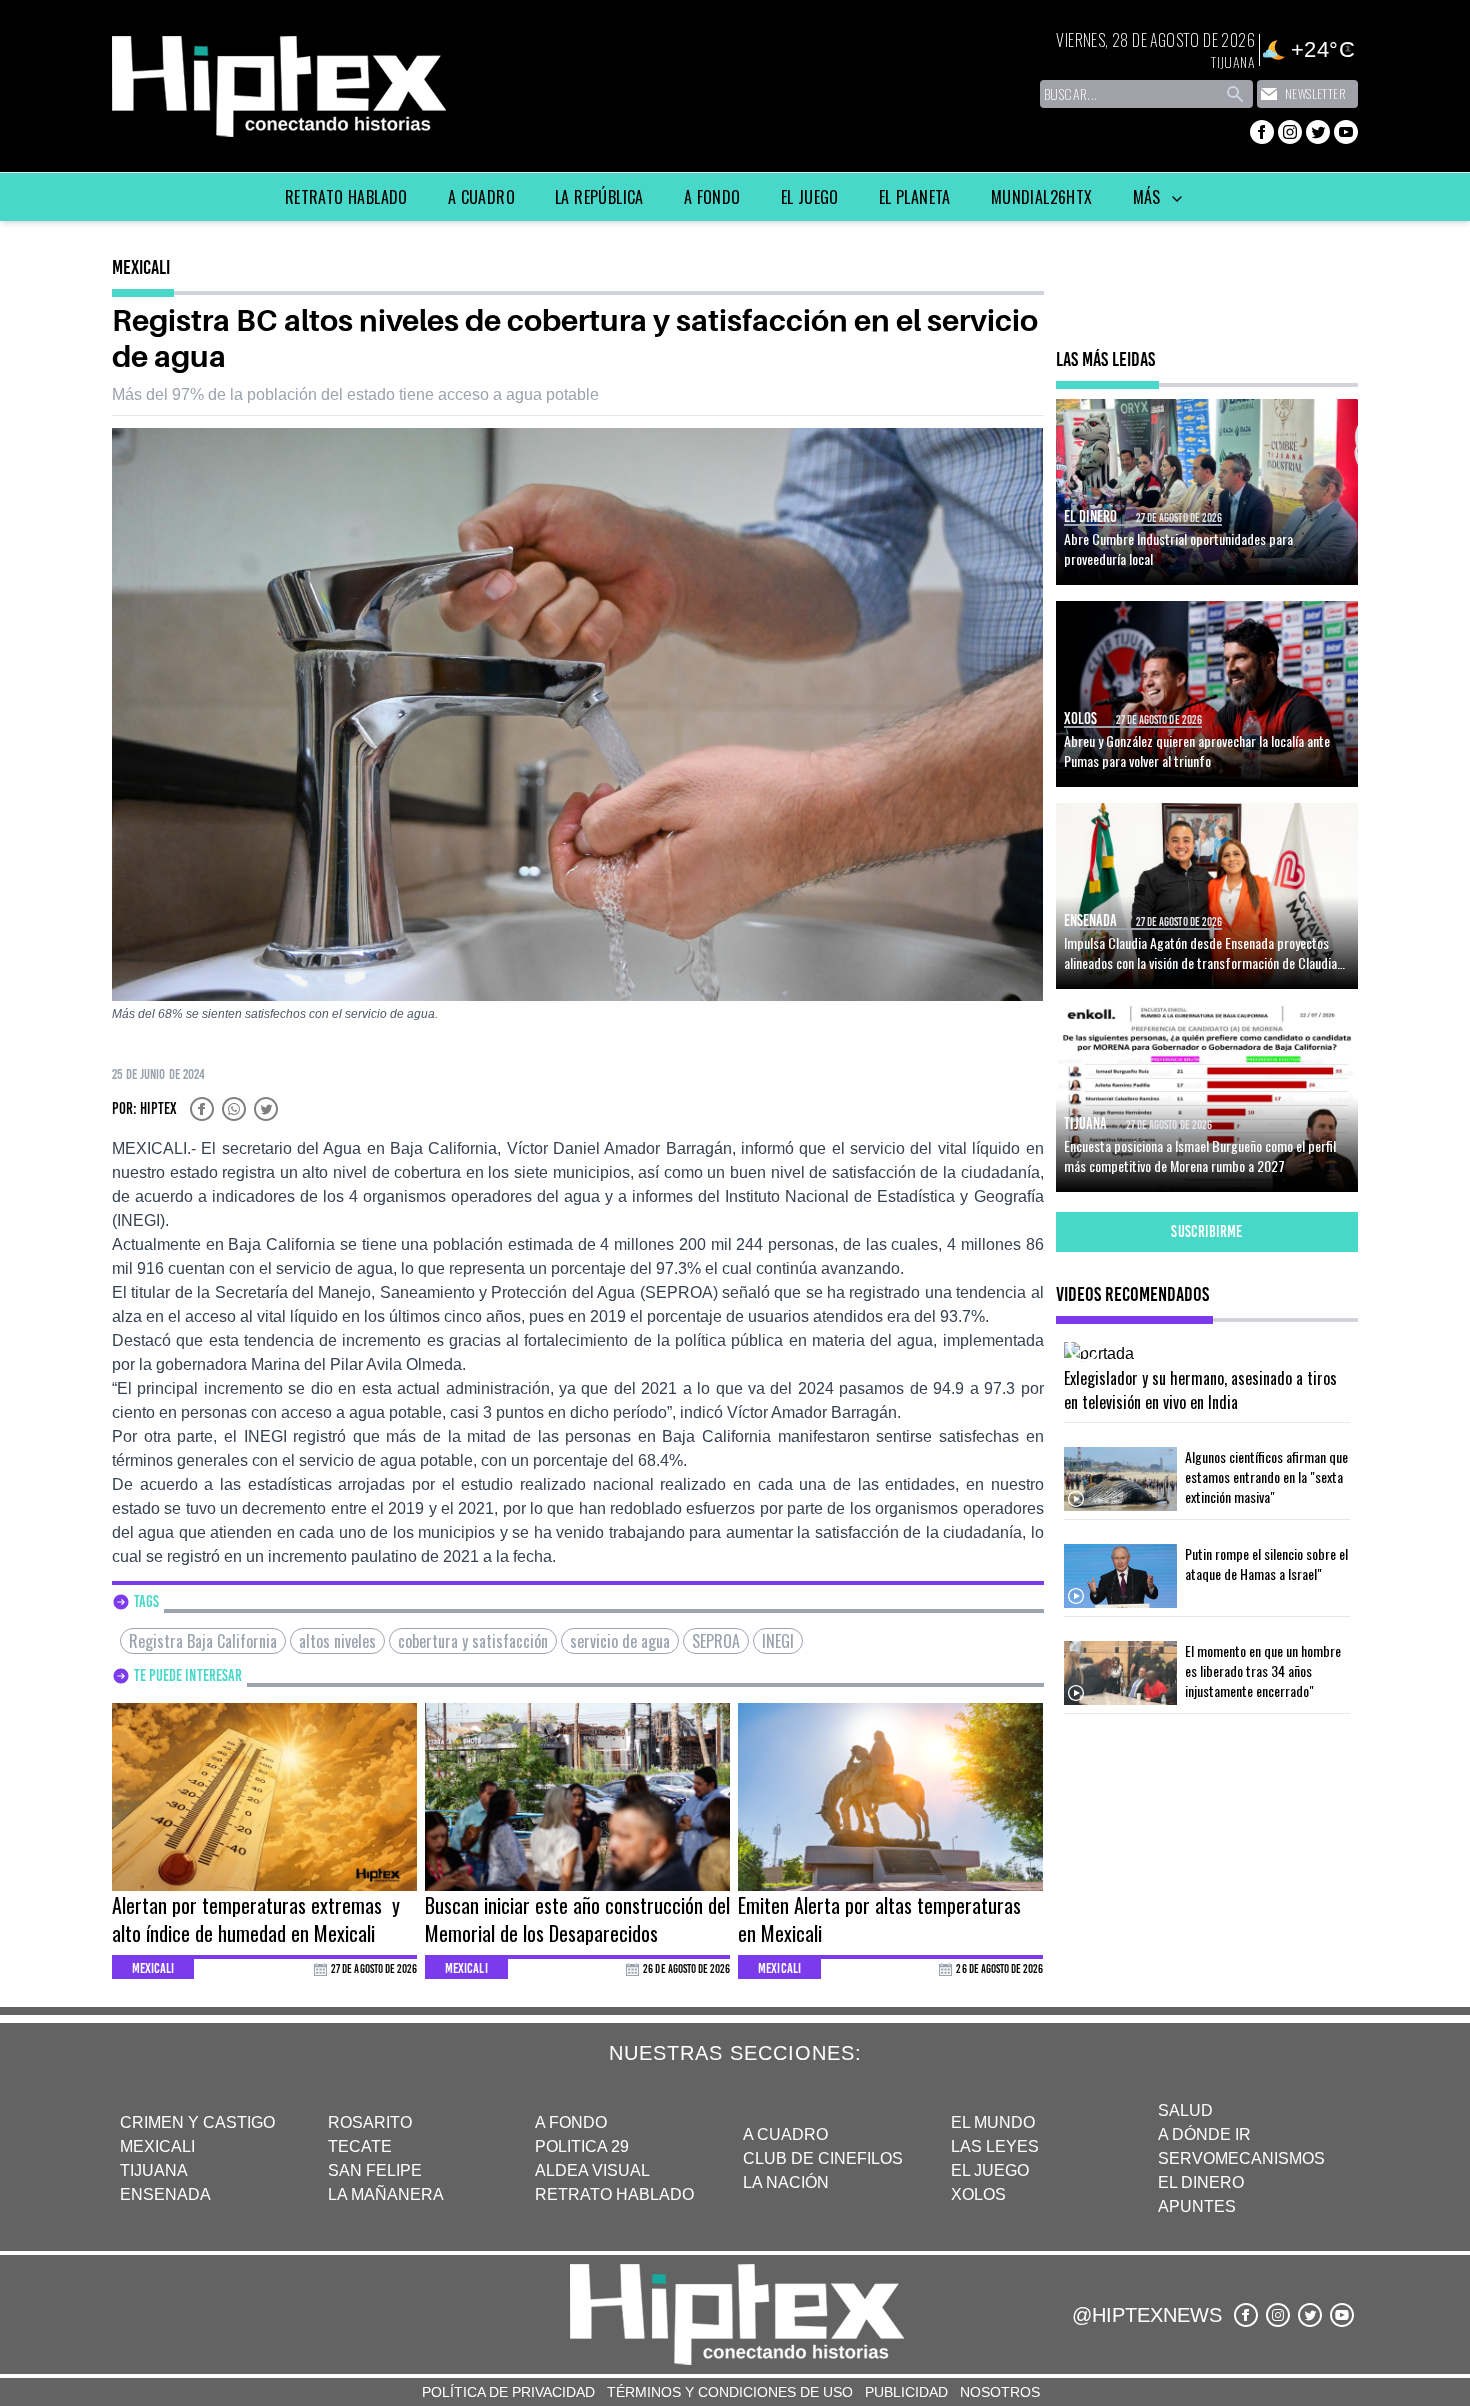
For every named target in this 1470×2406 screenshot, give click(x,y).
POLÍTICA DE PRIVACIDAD (508, 2392)
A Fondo (712, 197)
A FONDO (571, 2122)
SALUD (1185, 2110)
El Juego (810, 197)
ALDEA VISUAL (592, 2170)
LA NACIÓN (786, 2182)
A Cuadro (481, 197)
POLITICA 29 (582, 2146)
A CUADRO (785, 2134)
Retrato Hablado (346, 197)
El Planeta (915, 197)
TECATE (360, 2146)
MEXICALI (157, 2146)
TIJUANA (154, 2170)
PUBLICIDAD (906, 2392)
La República (599, 197)
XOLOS (978, 2194)
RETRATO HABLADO (614, 2194)
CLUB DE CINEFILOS (823, 2158)
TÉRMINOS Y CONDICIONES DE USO (730, 2392)
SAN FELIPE (375, 2170)
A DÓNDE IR (1204, 2134)
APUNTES (1197, 2206)
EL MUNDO (993, 2122)
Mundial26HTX (1042, 197)
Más (1149, 197)
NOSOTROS (1000, 2392)
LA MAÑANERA (386, 2194)
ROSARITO (370, 2122)
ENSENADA (165, 2194)
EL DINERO (1201, 2182)
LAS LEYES (995, 2146)
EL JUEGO (990, 2170)
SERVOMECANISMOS (1241, 2158)
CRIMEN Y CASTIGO (197, 2122)
